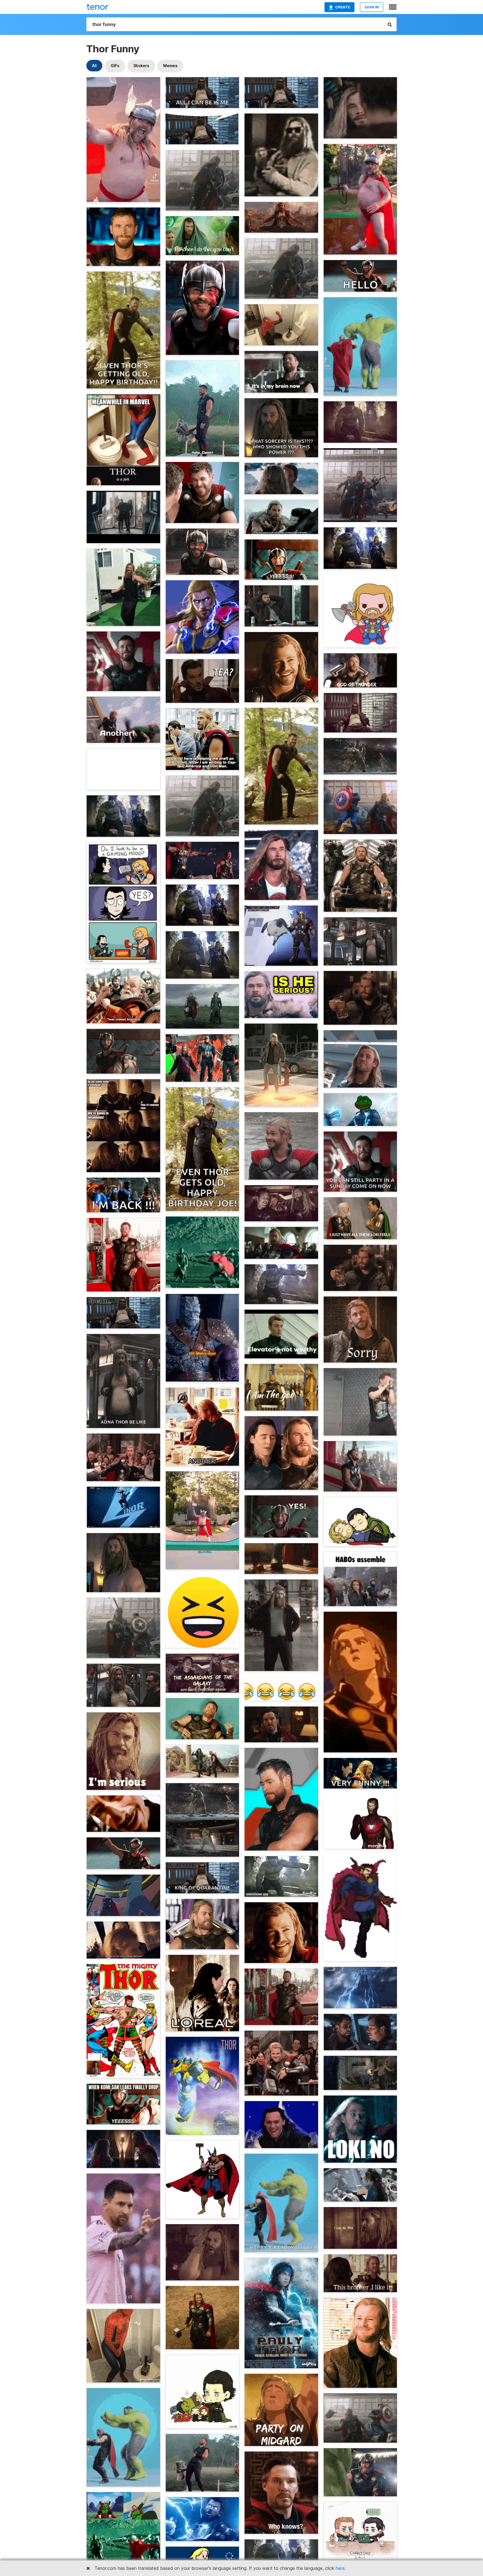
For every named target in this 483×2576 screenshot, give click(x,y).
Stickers (141, 66)
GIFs (115, 66)
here (340, 2568)
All (94, 66)
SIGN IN (372, 7)
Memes (170, 66)
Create (343, 7)
